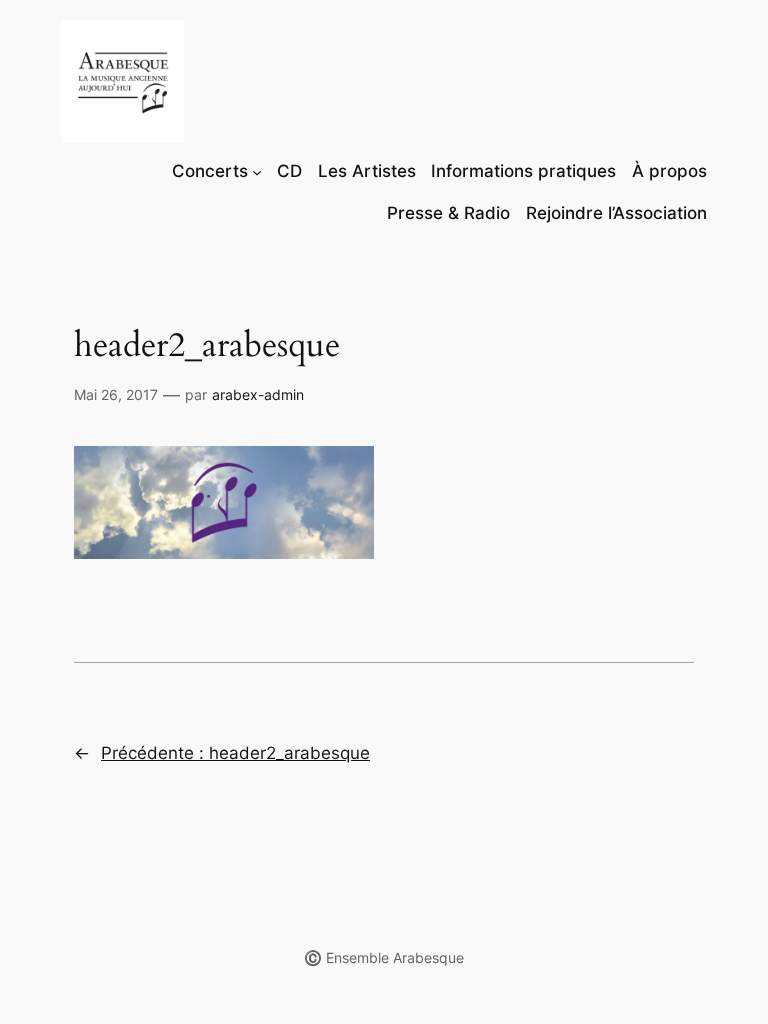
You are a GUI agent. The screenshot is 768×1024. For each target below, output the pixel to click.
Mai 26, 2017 (116, 394)
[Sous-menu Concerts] (257, 171)
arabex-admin (258, 394)
